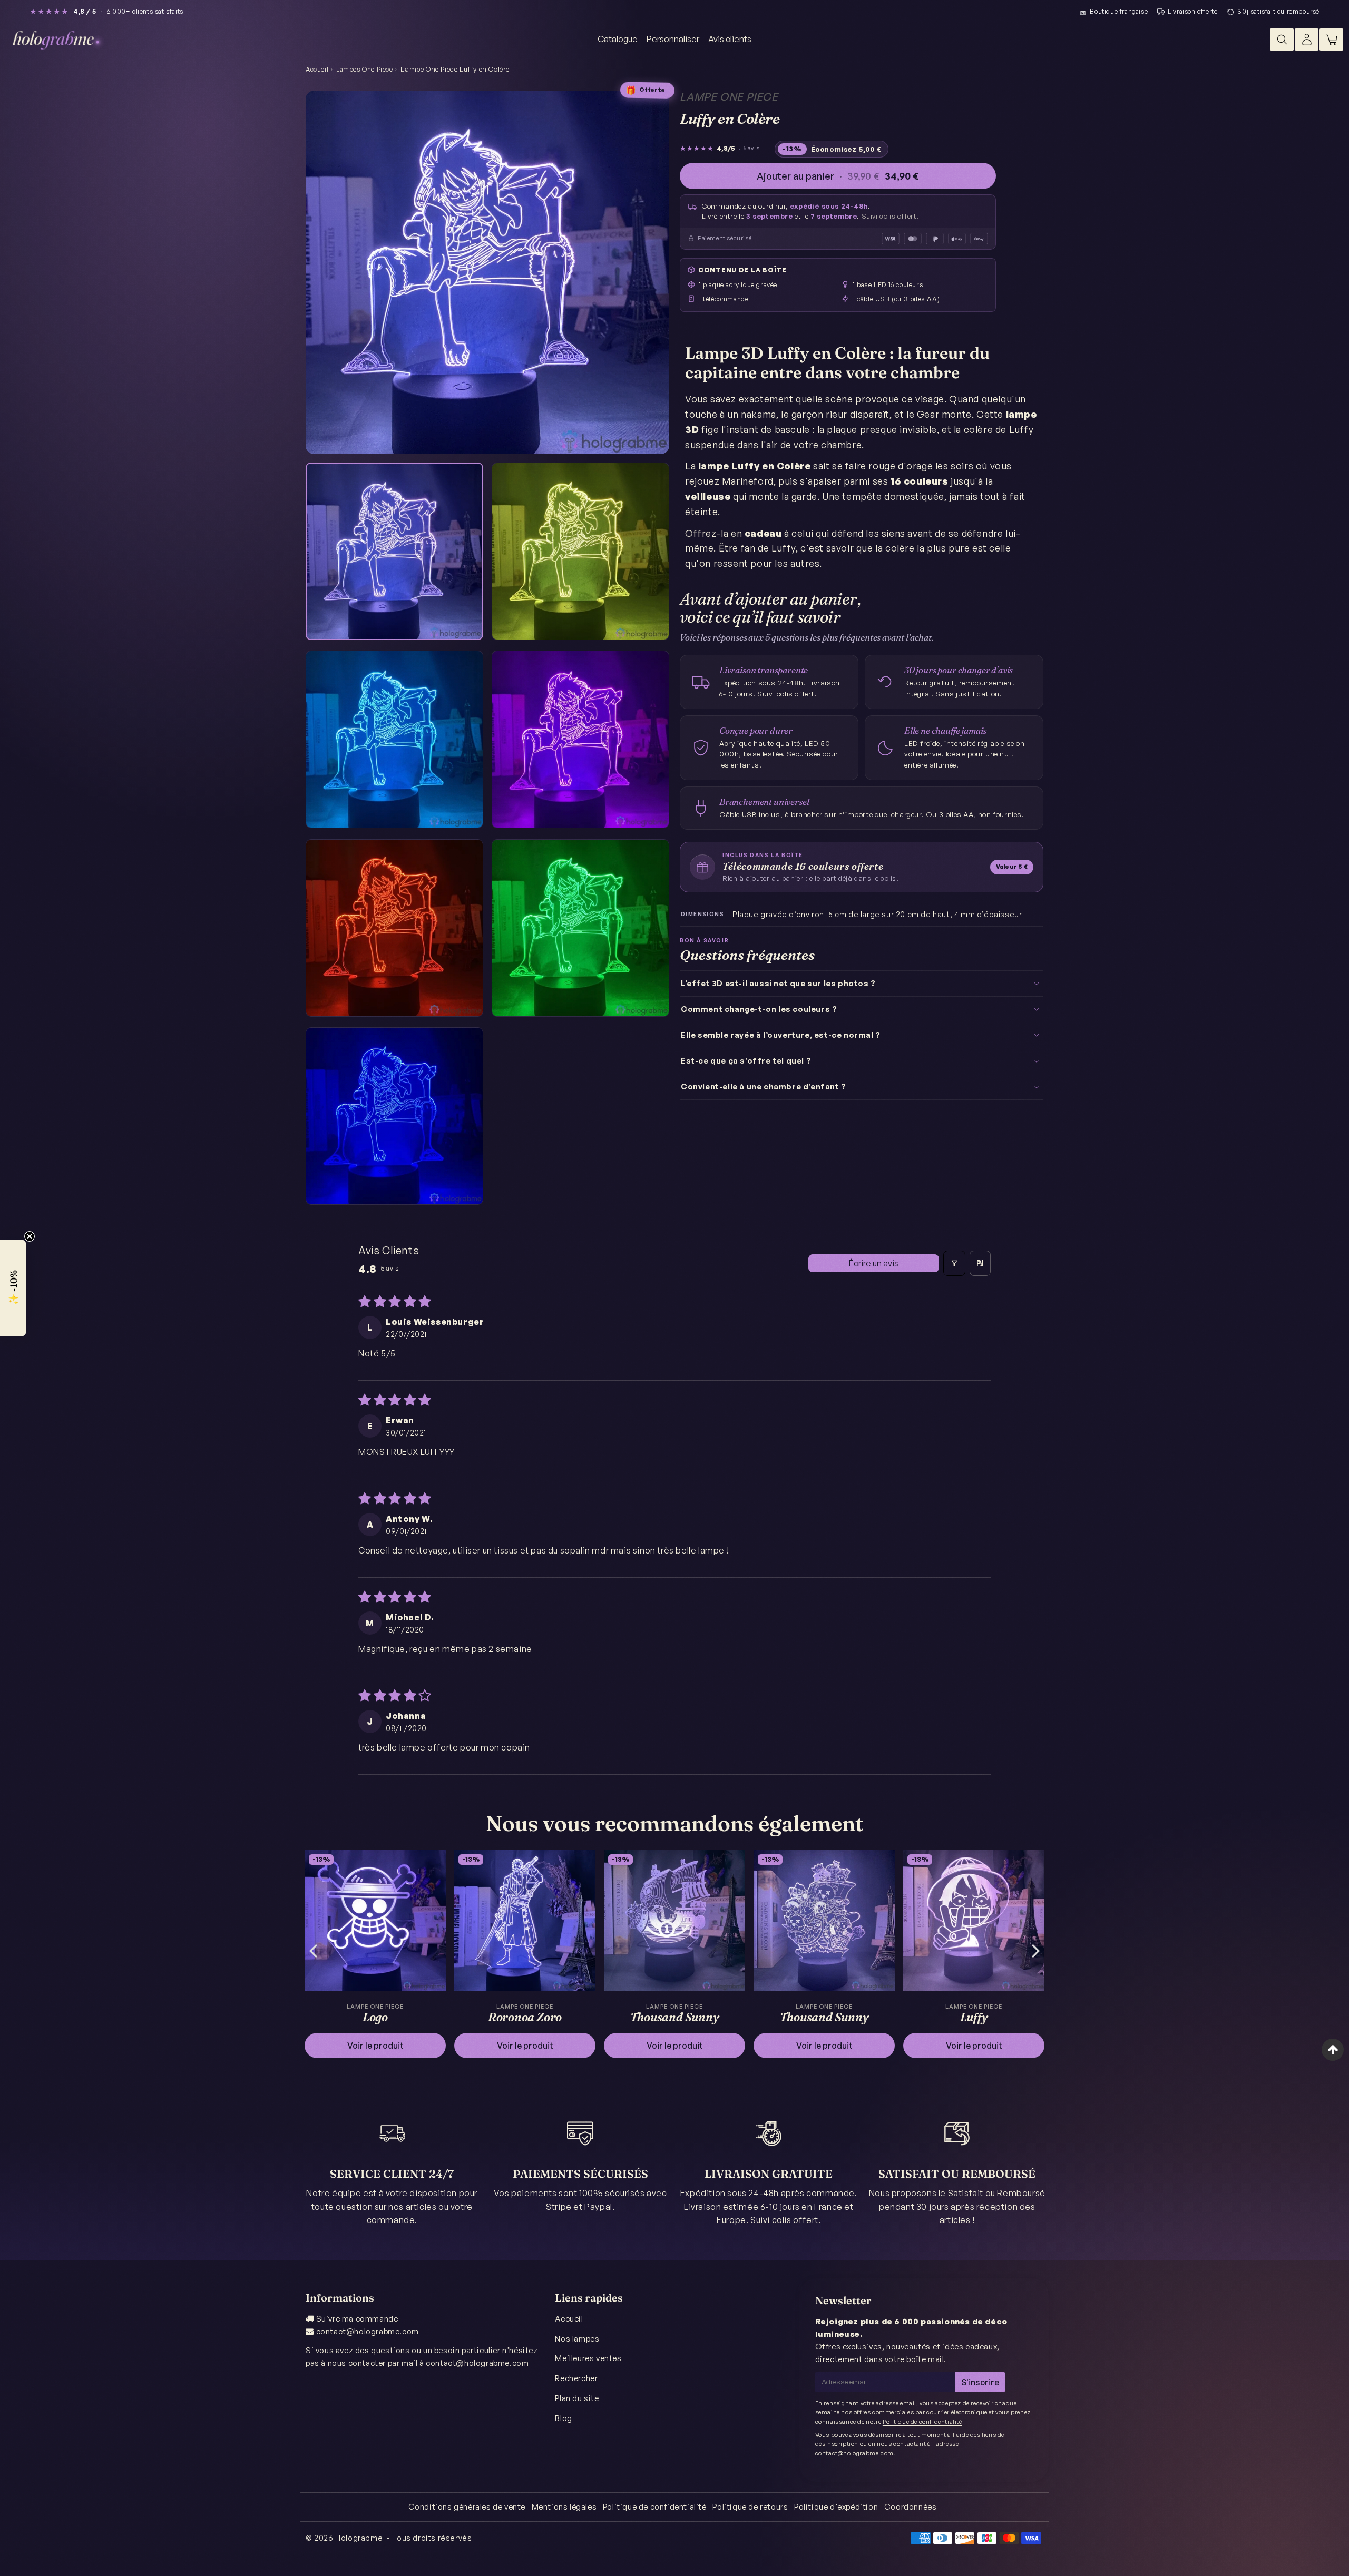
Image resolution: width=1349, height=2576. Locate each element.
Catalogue (618, 39)
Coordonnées (911, 2507)
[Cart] (1331, 40)
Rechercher (576, 2378)
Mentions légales (564, 2507)
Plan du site (577, 2398)
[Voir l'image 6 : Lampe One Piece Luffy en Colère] (580, 928)
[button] (13, 1288)
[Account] (1307, 40)
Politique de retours (750, 2507)
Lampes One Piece (365, 69)
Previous (313, 1950)
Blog (563, 2418)
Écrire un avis (874, 1263)
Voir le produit (375, 2046)
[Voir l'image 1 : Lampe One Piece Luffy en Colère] (394, 551)
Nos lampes (577, 2339)
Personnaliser (673, 39)
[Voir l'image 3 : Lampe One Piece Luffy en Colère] (394, 739)
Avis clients (730, 39)
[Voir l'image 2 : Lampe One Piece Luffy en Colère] (580, 551)
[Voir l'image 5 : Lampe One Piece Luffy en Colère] (394, 928)
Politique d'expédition (836, 2507)
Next (1036, 1950)
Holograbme (359, 2538)
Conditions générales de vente (467, 2507)
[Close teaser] (30, 1236)
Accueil (317, 69)
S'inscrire (980, 2382)
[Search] (1282, 40)
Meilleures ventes (588, 2358)
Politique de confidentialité (922, 2422)
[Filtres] (954, 1263)
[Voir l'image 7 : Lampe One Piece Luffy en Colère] (394, 1116)
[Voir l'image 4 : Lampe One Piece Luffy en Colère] (580, 739)
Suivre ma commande (357, 2319)
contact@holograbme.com (368, 2331)
